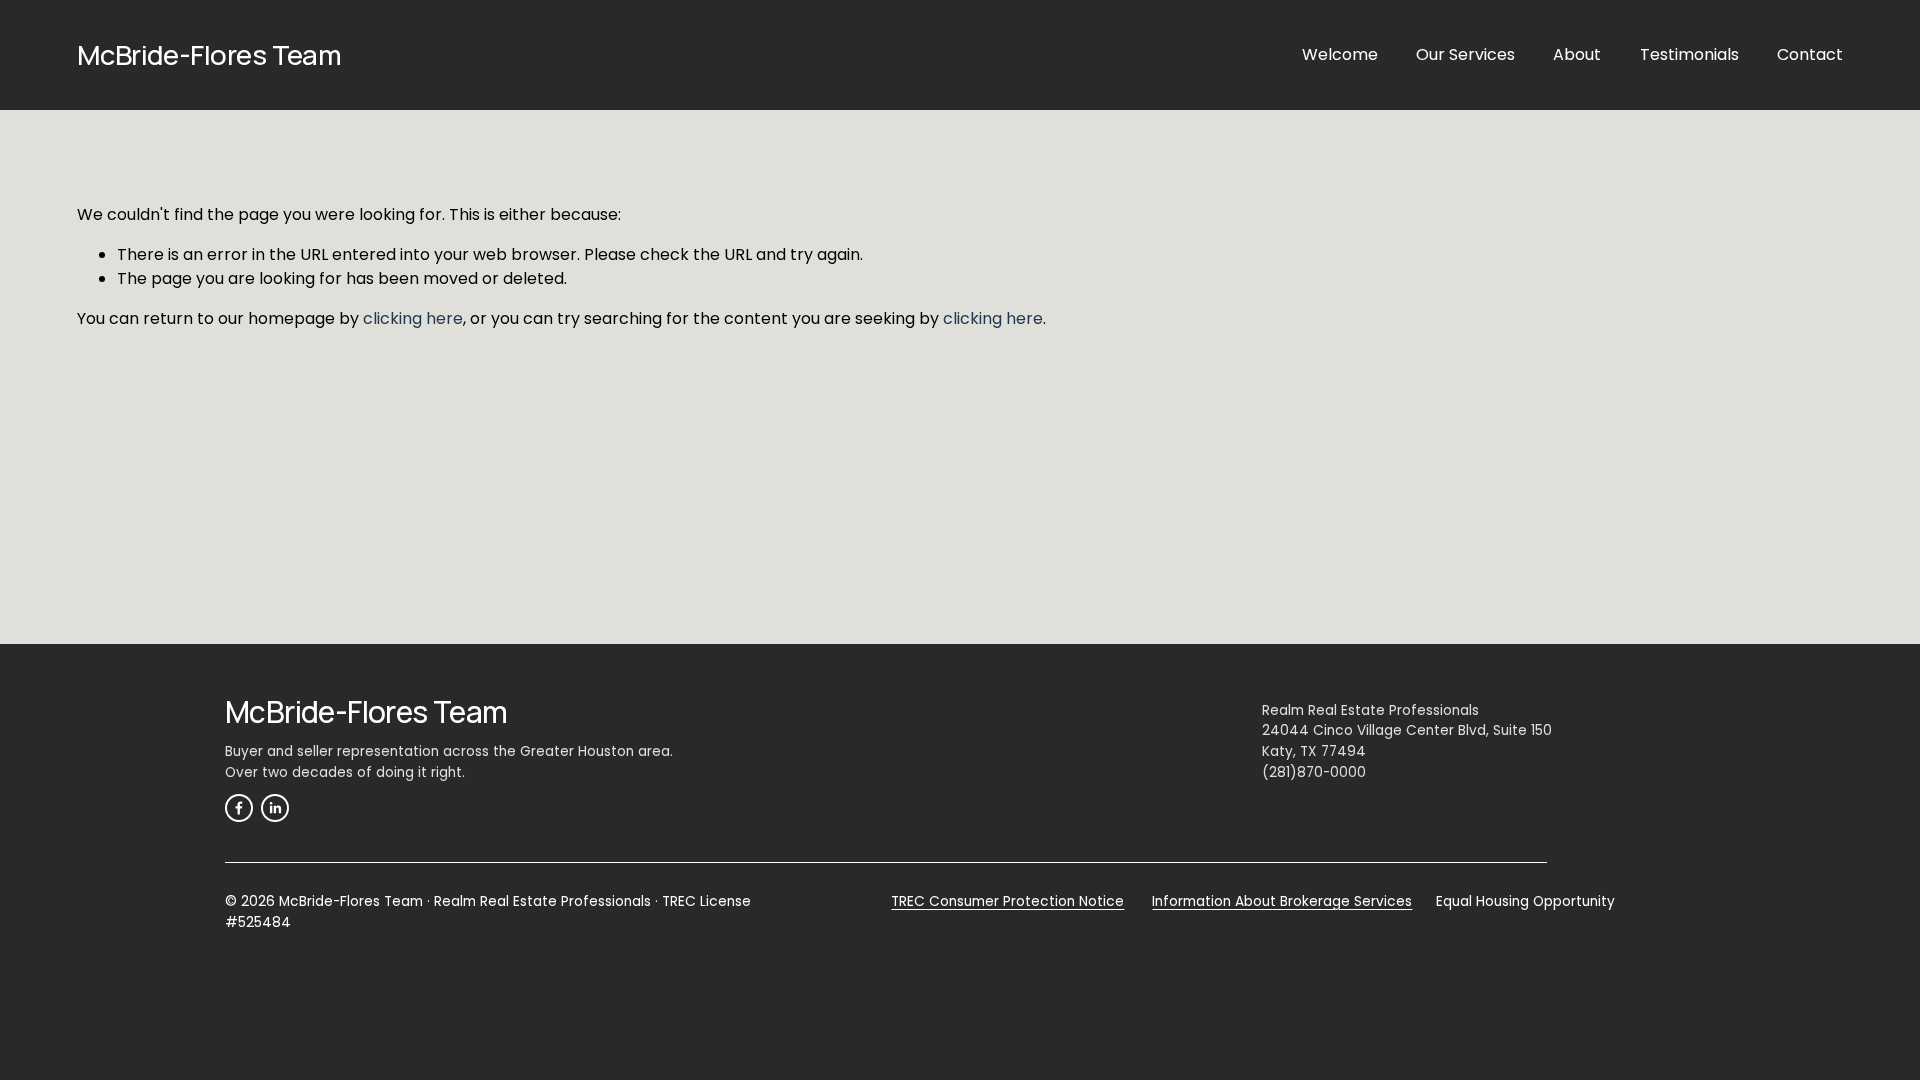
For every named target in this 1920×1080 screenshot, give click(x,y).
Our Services (1465, 54)
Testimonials (1689, 54)
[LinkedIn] (275, 808)
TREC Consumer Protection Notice (1007, 901)
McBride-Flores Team (209, 54)
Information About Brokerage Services (1282, 901)
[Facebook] (239, 808)
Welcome (1340, 54)
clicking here (413, 318)
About (1577, 54)
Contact (1810, 54)
